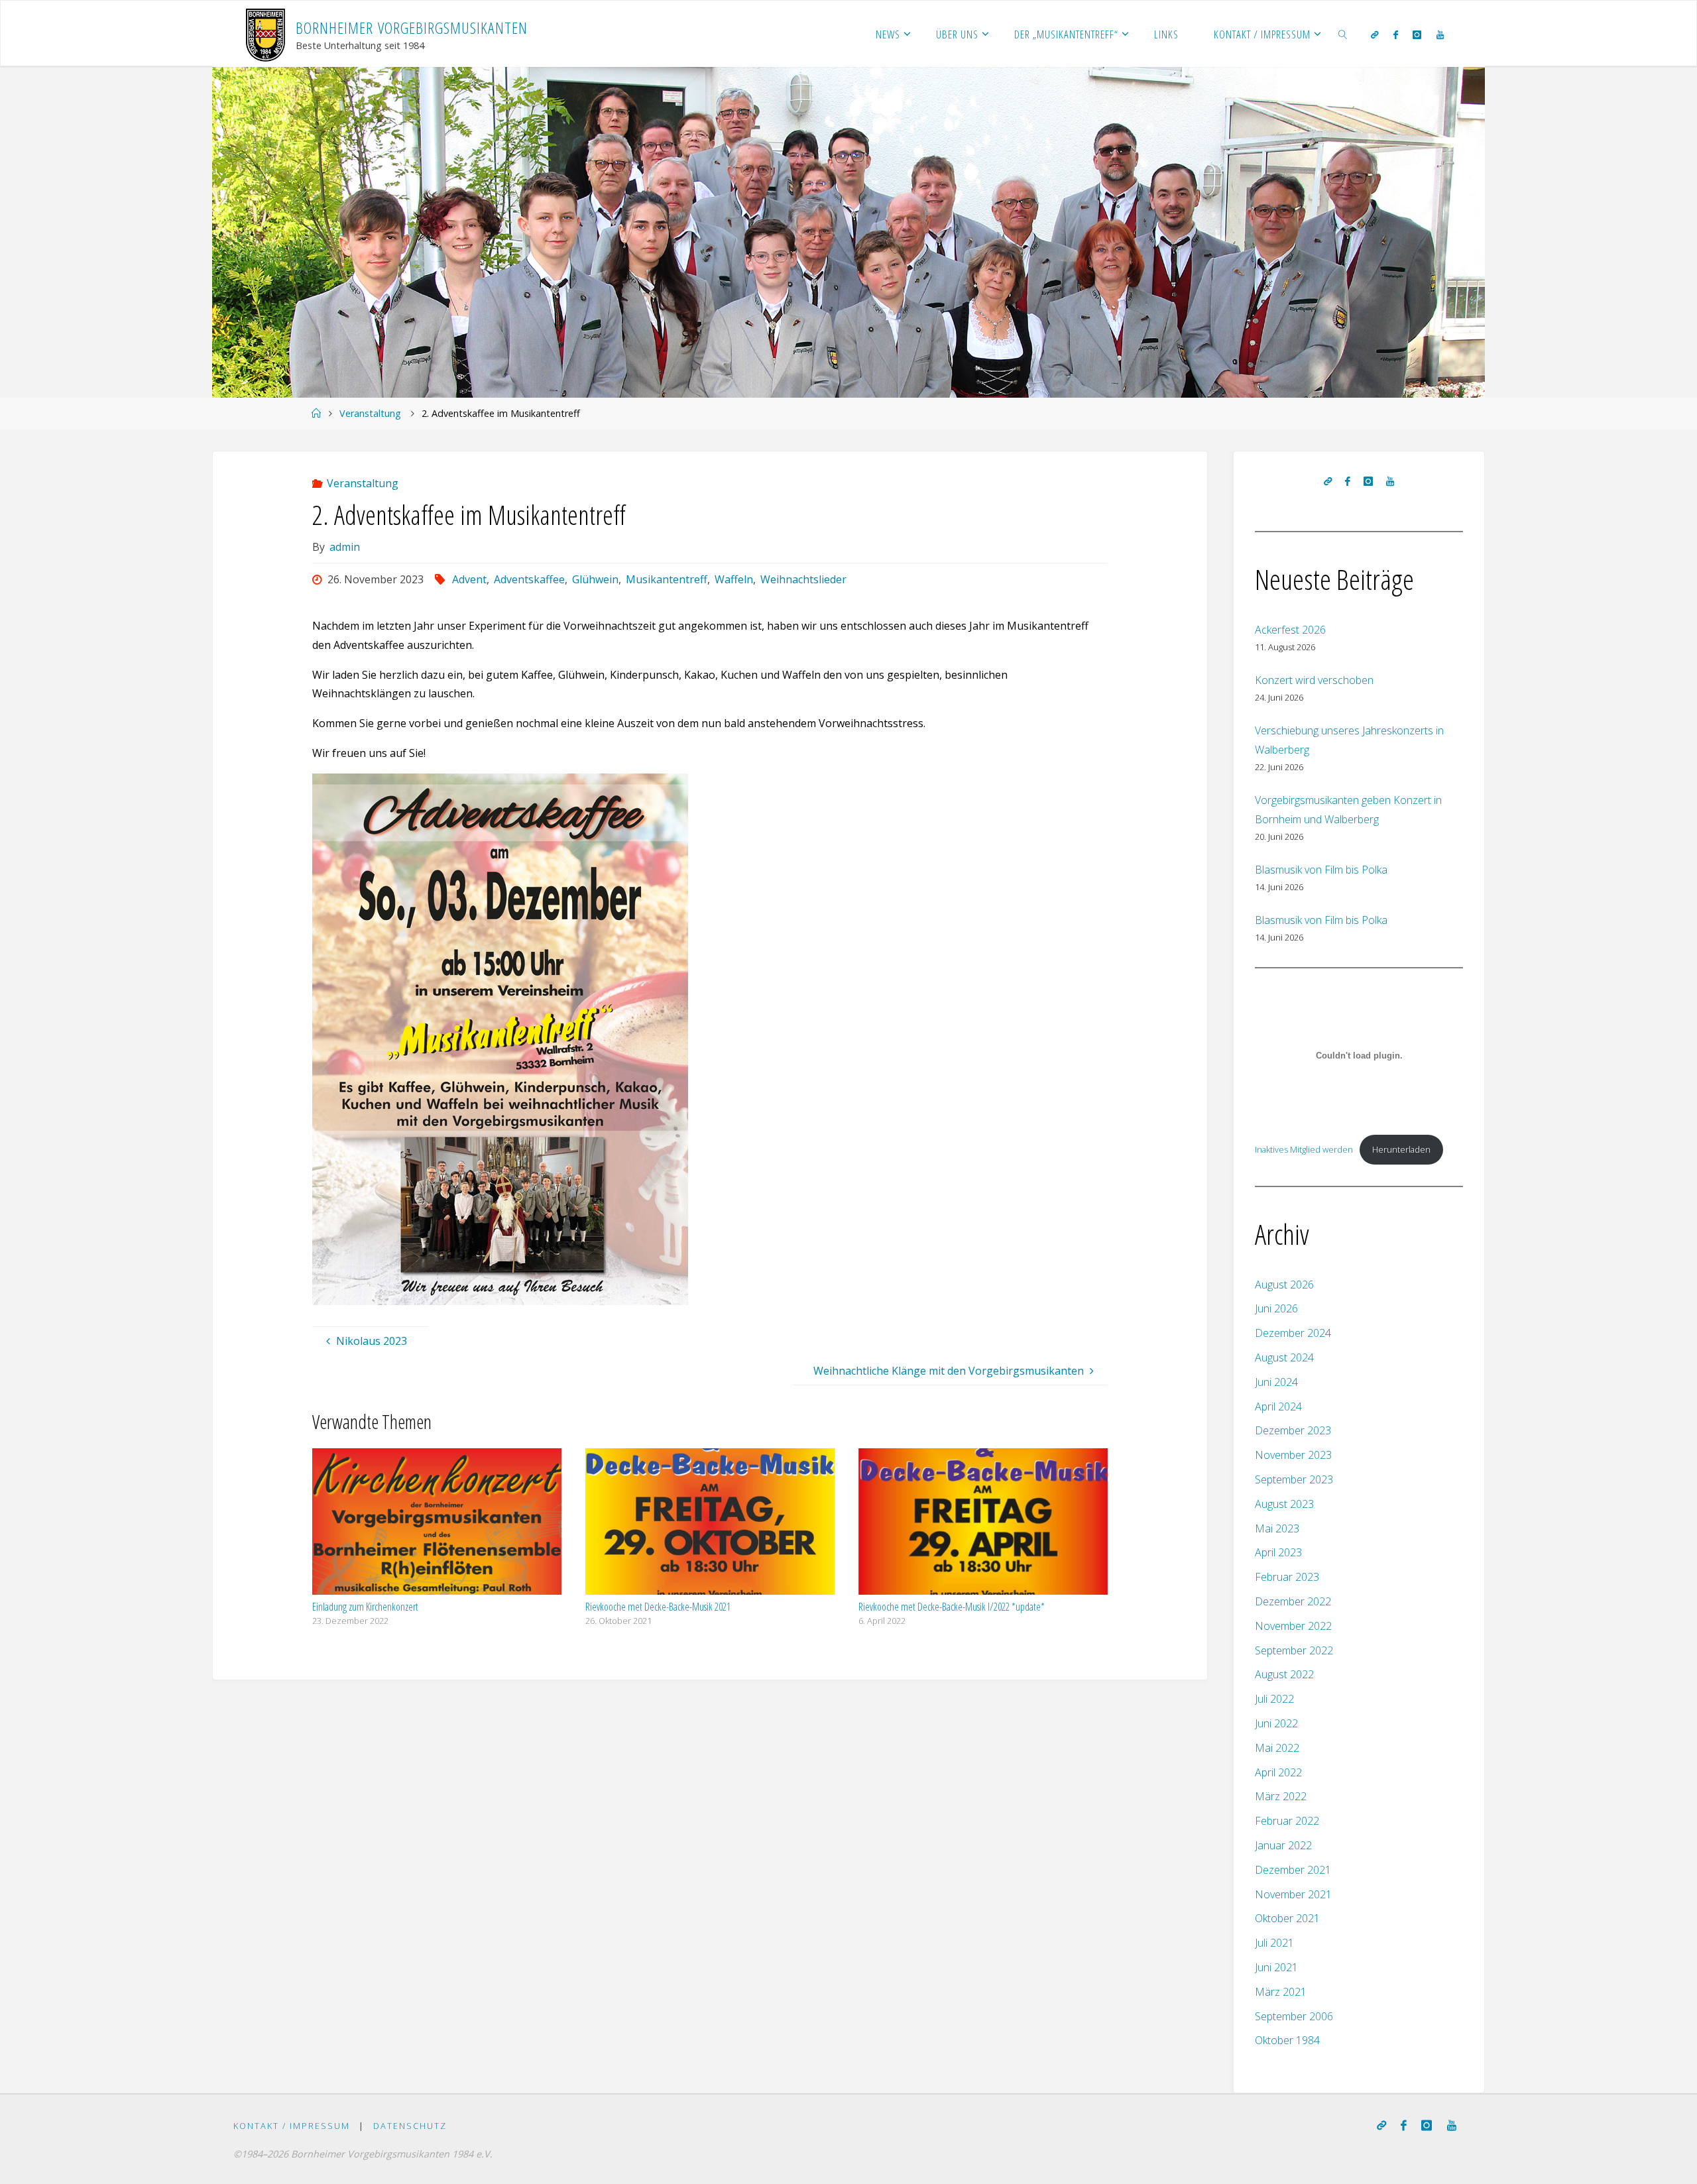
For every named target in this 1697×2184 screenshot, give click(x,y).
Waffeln (734, 579)
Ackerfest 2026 (1290, 630)
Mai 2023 (1277, 1528)
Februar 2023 (1287, 1577)
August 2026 (1284, 1285)
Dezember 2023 (1293, 1430)
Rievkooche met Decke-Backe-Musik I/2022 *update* (952, 1607)
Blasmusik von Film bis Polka (1321, 870)
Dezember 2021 (1293, 1870)
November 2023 (1293, 1455)
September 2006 (1294, 2016)
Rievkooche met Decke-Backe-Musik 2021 (658, 1607)
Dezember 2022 (1293, 1601)
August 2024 (1284, 1357)
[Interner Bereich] (1374, 34)
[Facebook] (1396, 34)
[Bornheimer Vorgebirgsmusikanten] (265, 34)
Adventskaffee (529, 579)
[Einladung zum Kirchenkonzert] (437, 1521)
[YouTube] (1439, 34)
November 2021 (1293, 1894)
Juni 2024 (1276, 1382)
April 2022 (1278, 1772)
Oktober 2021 (1287, 1918)
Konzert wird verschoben (1314, 680)
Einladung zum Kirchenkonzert (365, 1607)
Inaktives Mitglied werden (1304, 1149)
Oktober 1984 (1287, 2040)
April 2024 (1278, 1407)
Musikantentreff (667, 579)
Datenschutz (410, 2126)
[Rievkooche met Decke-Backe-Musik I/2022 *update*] (983, 1521)
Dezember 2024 (1293, 1333)
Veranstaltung (370, 413)
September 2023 (1294, 1479)
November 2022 (1293, 1626)
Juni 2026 (1276, 1308)
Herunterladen (1401, 1149)
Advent (469, 579)
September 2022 (1294, 1650)
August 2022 (1284, 1674)
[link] (1343, 34)
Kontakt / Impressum (292, 2126)
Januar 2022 (1283, 1845)
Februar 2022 (1287, 1821)
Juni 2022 (1276, 1723)
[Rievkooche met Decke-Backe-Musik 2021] (710, 1521)
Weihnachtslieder (803, 579)
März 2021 (1281, 1992)
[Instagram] (1417, 34)
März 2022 (1281, 1796)
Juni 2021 (1276, 1967)
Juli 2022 (1274, 1699)
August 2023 (1284, 1504)
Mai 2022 (1277, 1748)
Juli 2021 (1274, 1943)
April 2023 (1278, 1552)
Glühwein (595, 579)
